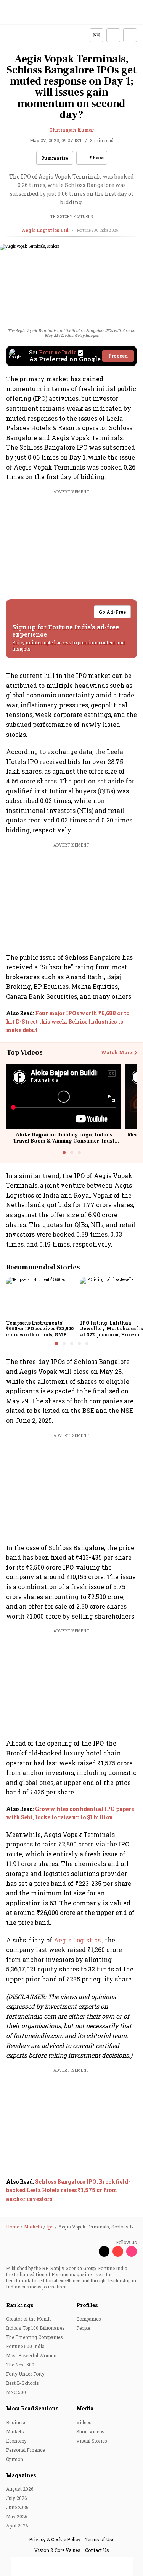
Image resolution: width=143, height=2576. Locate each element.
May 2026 (17, 2516)
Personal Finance (25, 2450)
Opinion (15, 2459)
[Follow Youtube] (118, 2251)
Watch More (116, 1053)
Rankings (20, 2305)
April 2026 (17, 2526)
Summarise (55, 158)
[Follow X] (104, 2251)
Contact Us (97, 2550)
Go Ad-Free (112, 612)
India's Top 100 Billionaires (35, 2328)
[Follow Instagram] (132, 2251)
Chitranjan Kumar (71, 130)
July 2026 (16, 2498)
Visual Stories (92, 2441)
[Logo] (23, 35)
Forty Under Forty (25, 2374)
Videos (84, 2422)
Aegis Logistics (78, 1940)
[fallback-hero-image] (41, 1297)
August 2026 (20, 2489)
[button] (113, 35)
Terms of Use (100, 2539)
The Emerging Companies (35, 2337)
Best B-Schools (22, 2383)
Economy (16, 2441)
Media (85, 2408)
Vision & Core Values (57, 2550)
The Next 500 (20, 2365)
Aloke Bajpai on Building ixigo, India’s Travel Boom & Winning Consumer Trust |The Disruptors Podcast (64, 1141)
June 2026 (17, 2507)
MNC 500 (16, 2392)
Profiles (87, 2305)
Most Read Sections (32, 2408)
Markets (15, 2431)
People (83, 2328)
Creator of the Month (28, 2319)
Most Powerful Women (31, 2355)
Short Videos (90, 2431)
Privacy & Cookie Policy (55, 2539)
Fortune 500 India (25, 2346)
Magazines (21, 2475)
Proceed (118, 356)
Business (16, 2422)
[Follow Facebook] (90, 2251)
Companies (89, 2319)
